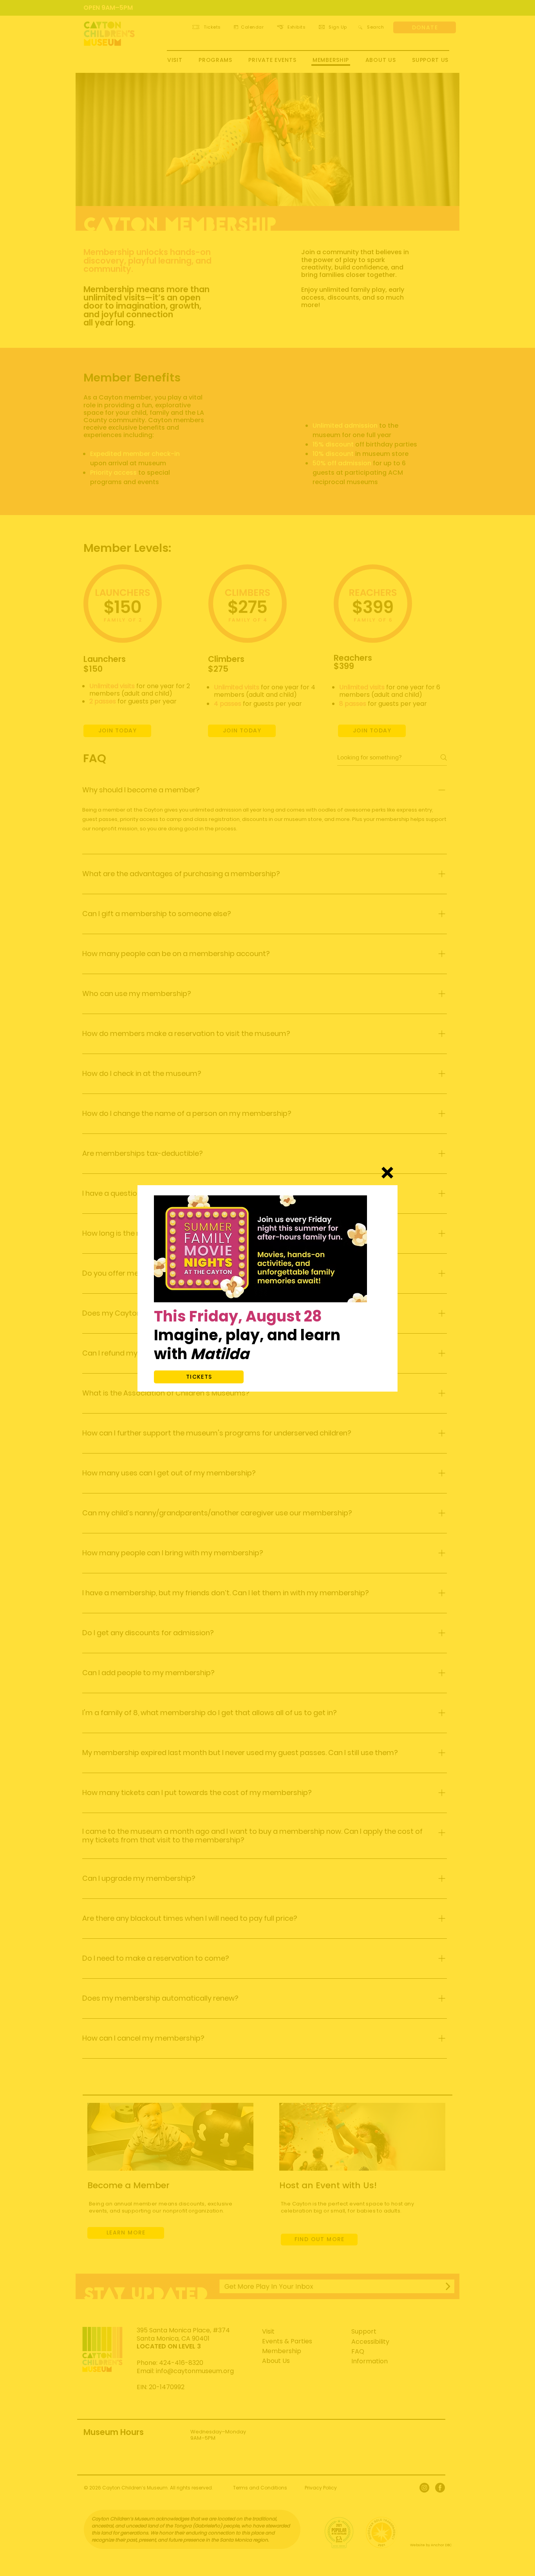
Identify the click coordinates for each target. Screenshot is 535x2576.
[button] (387, 1173)
